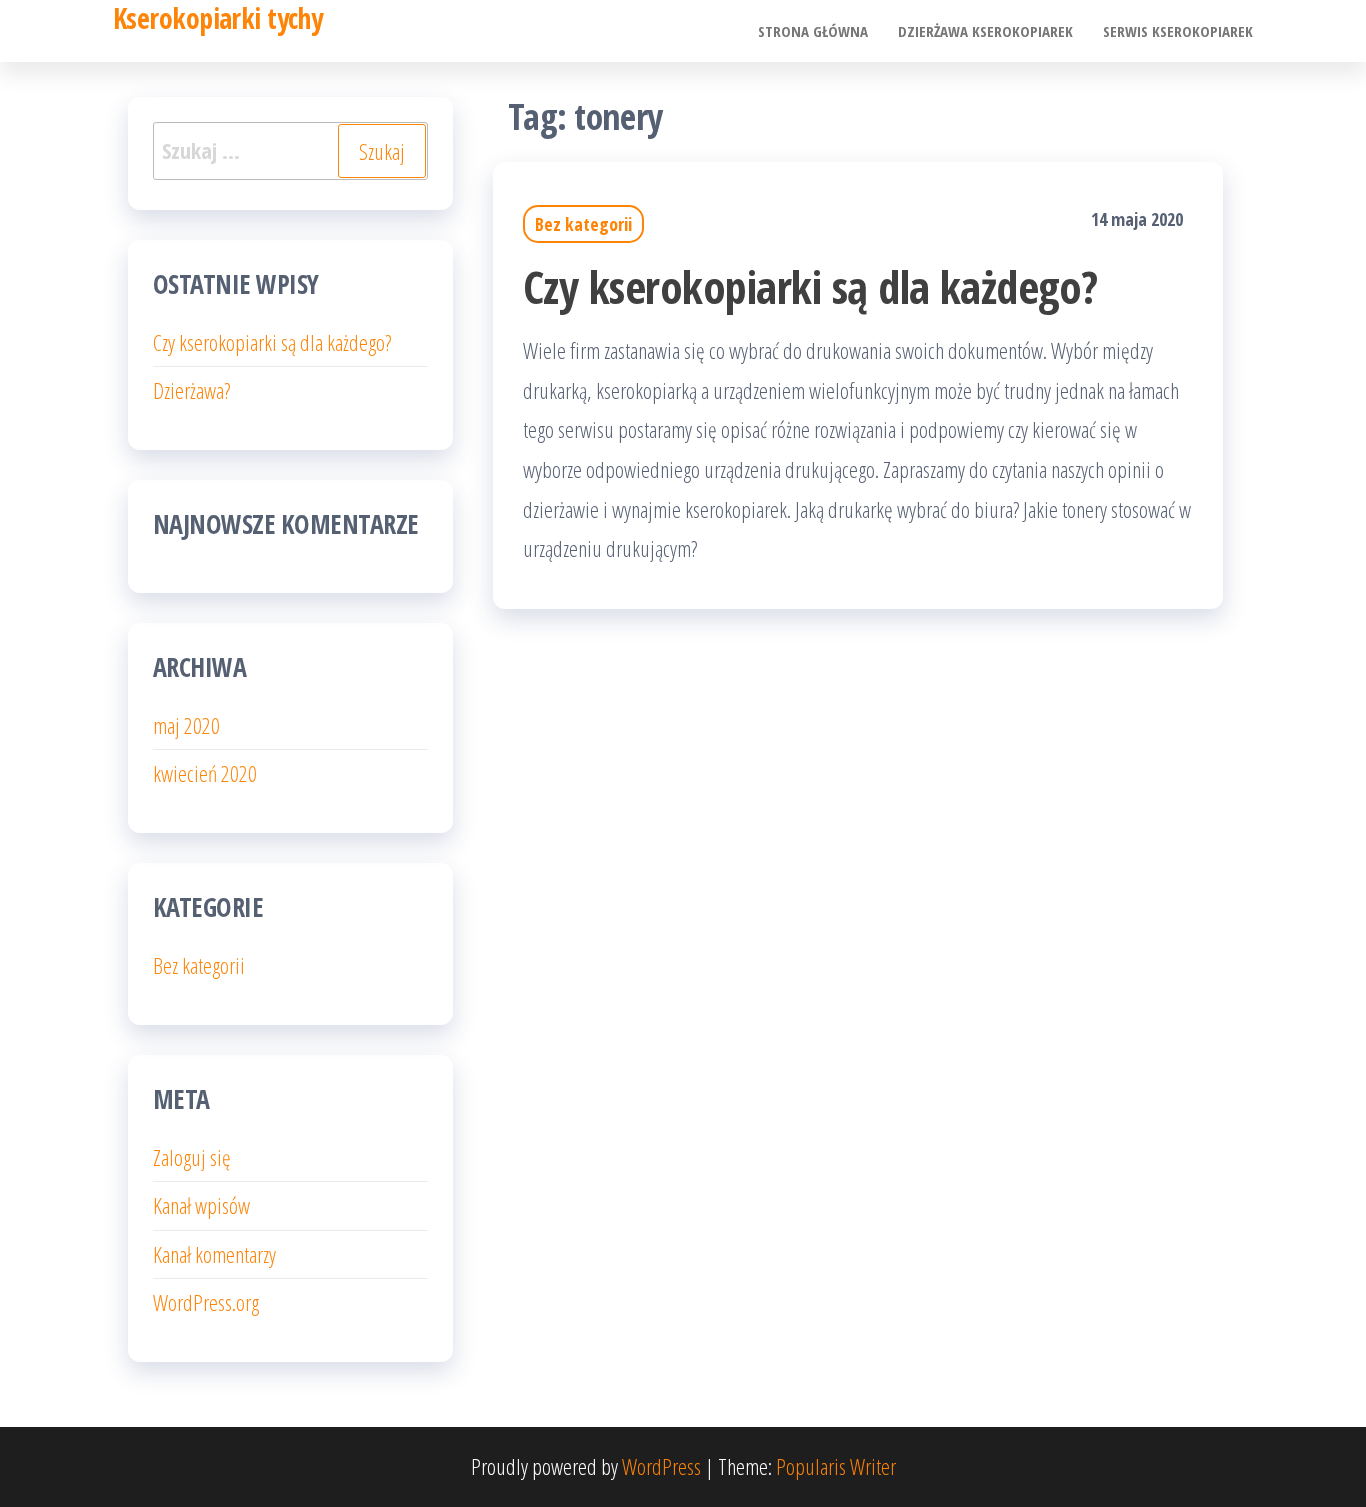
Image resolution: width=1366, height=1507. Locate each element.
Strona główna (813, 31)
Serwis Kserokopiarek (1178, 31)
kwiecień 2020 (205, 773)
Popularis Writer (836, 1466)
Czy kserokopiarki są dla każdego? (810, 286)
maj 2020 (186, 725)
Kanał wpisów (201, 1205)
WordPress (661, 1466)
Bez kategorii (583, 224)
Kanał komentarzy (214, 1254)
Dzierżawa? (191, 390)
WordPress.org (206, 1302)
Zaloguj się (192, 1157)
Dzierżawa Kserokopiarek (985, 31)
